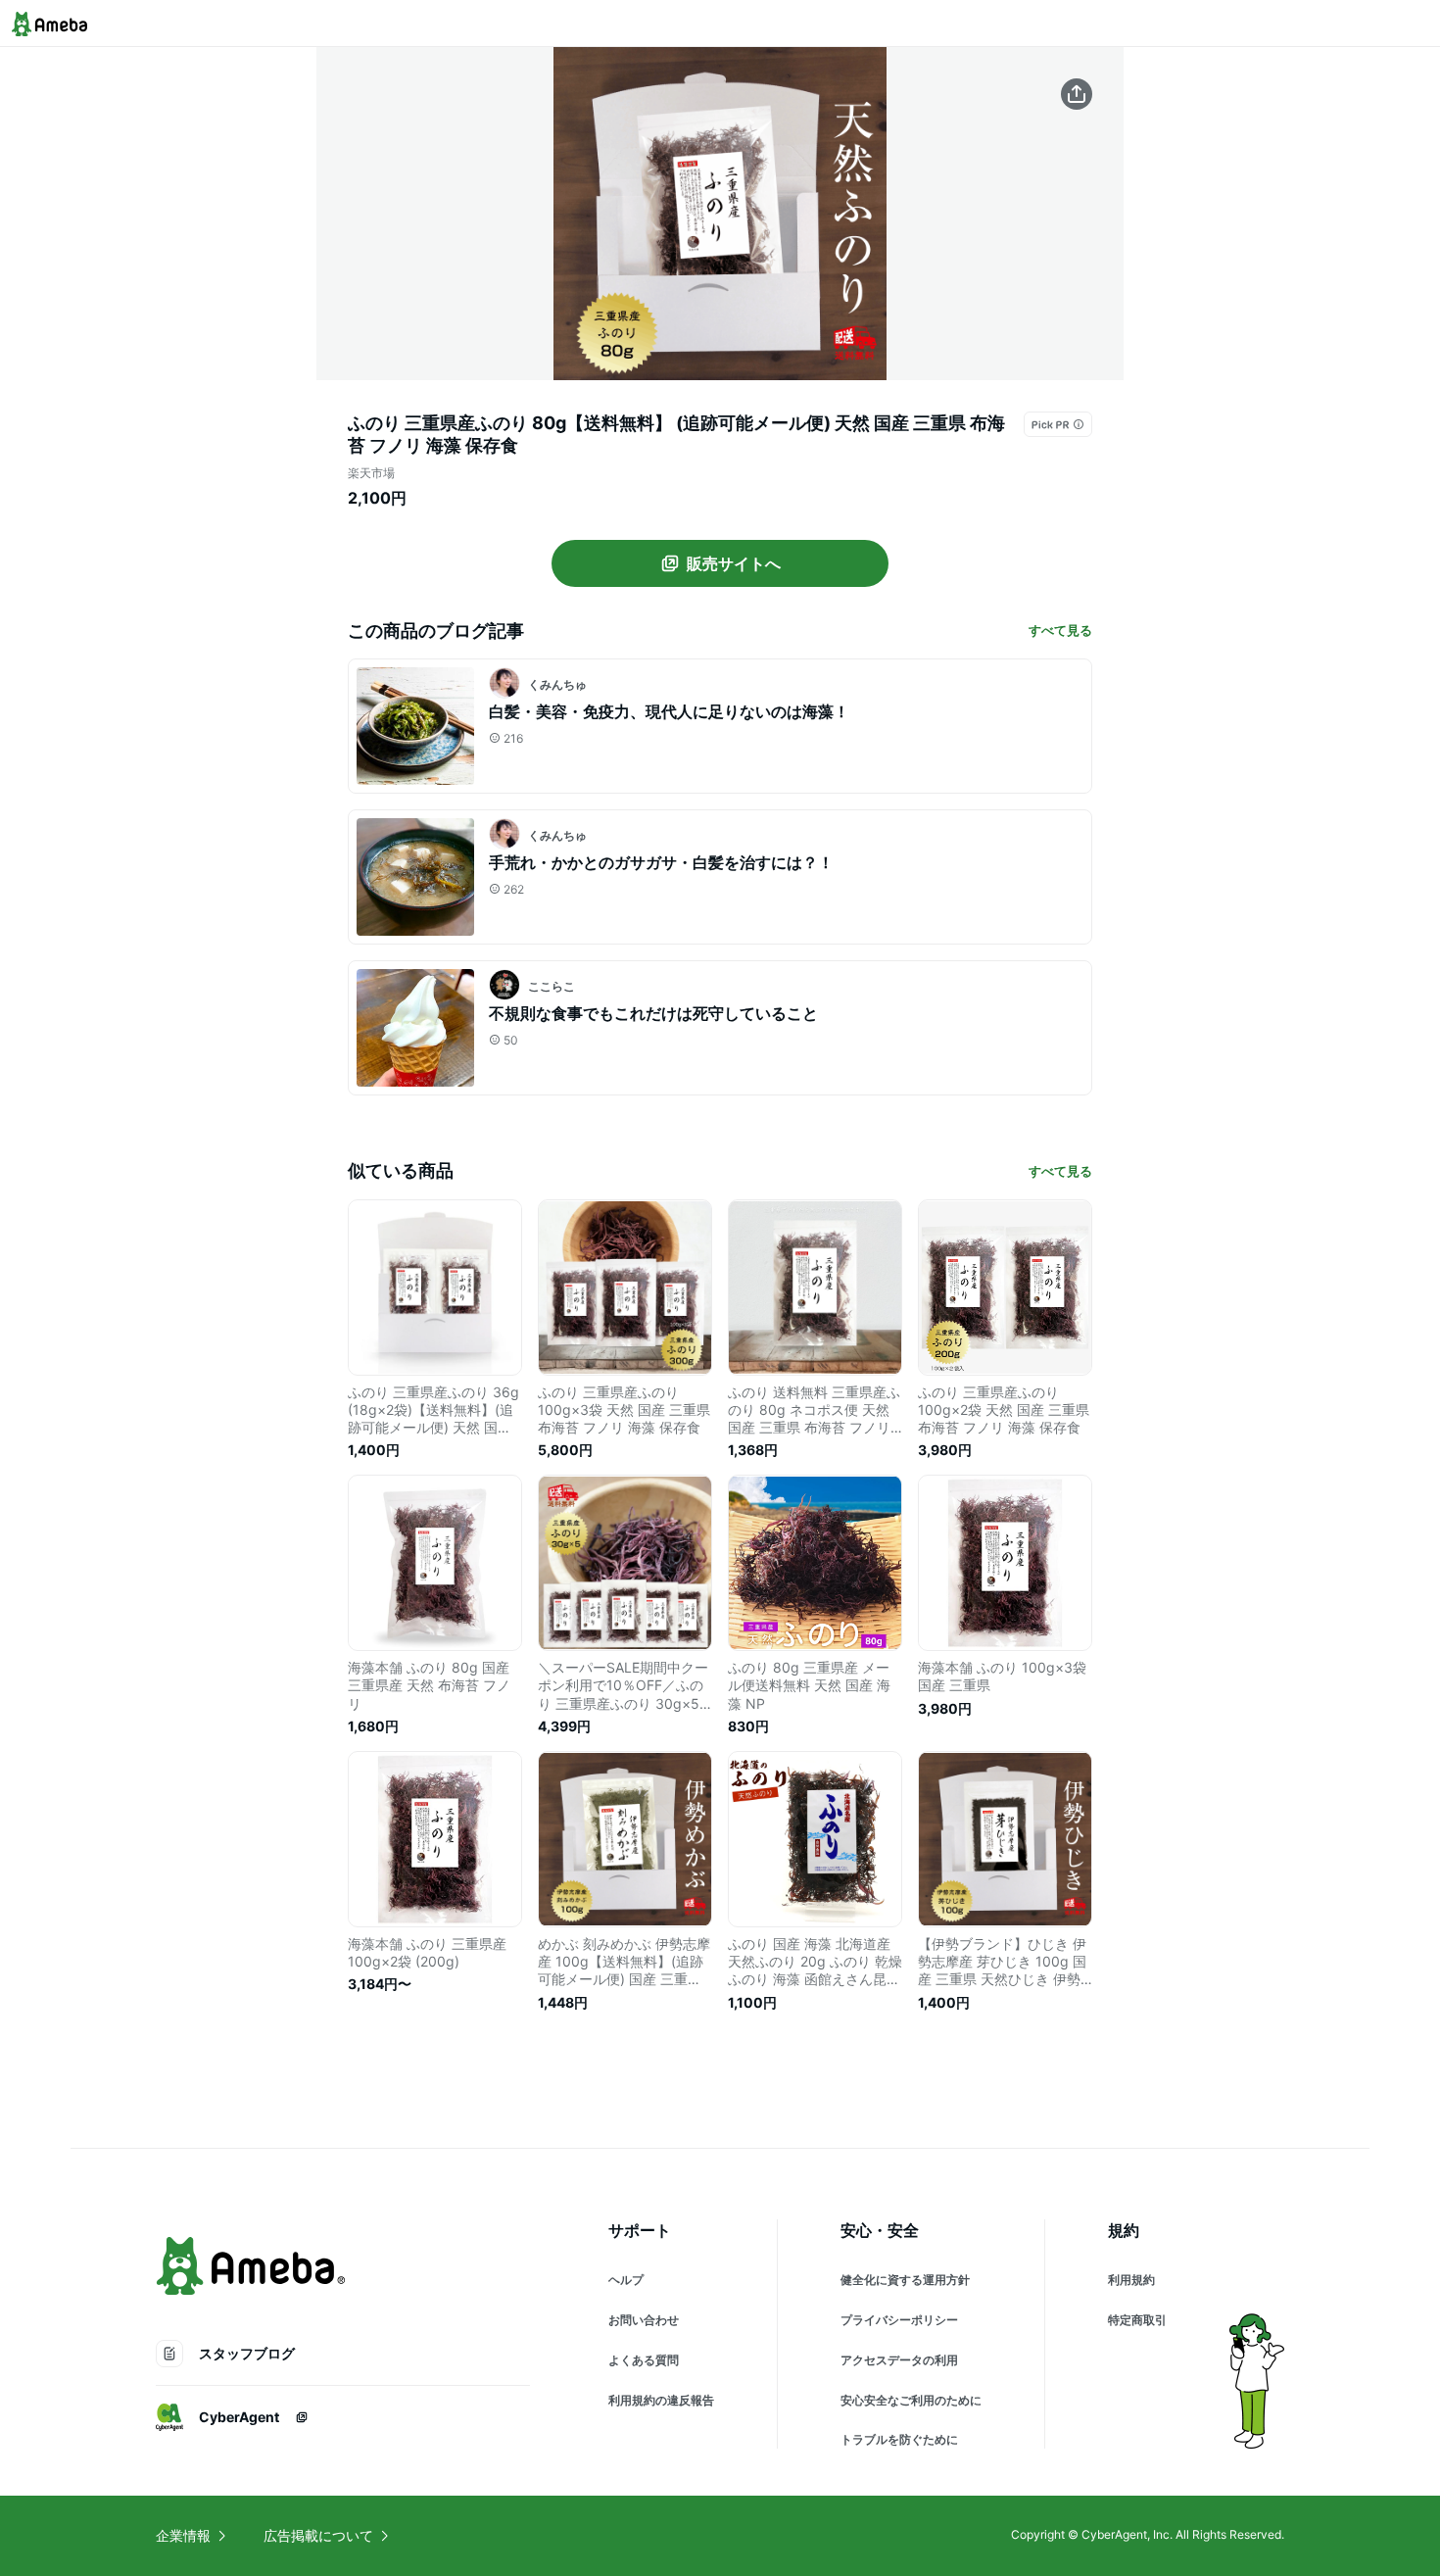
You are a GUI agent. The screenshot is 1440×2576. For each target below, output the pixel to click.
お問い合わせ (644, 2320)
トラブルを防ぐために (899, 2439)
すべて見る (1060, 630)
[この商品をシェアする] (1077, 94)
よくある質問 (644, 2360)
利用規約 (1131, 2280)
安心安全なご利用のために (911, 2400)
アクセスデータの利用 (899, 2360)
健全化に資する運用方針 (905, 2280)
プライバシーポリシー (899, 2320)
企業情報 (183, 2535)
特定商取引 (1137, 2320)
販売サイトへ (734, 563)
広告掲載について (318, 2535)
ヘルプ (626, 2280)
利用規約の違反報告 (661, 2400)
